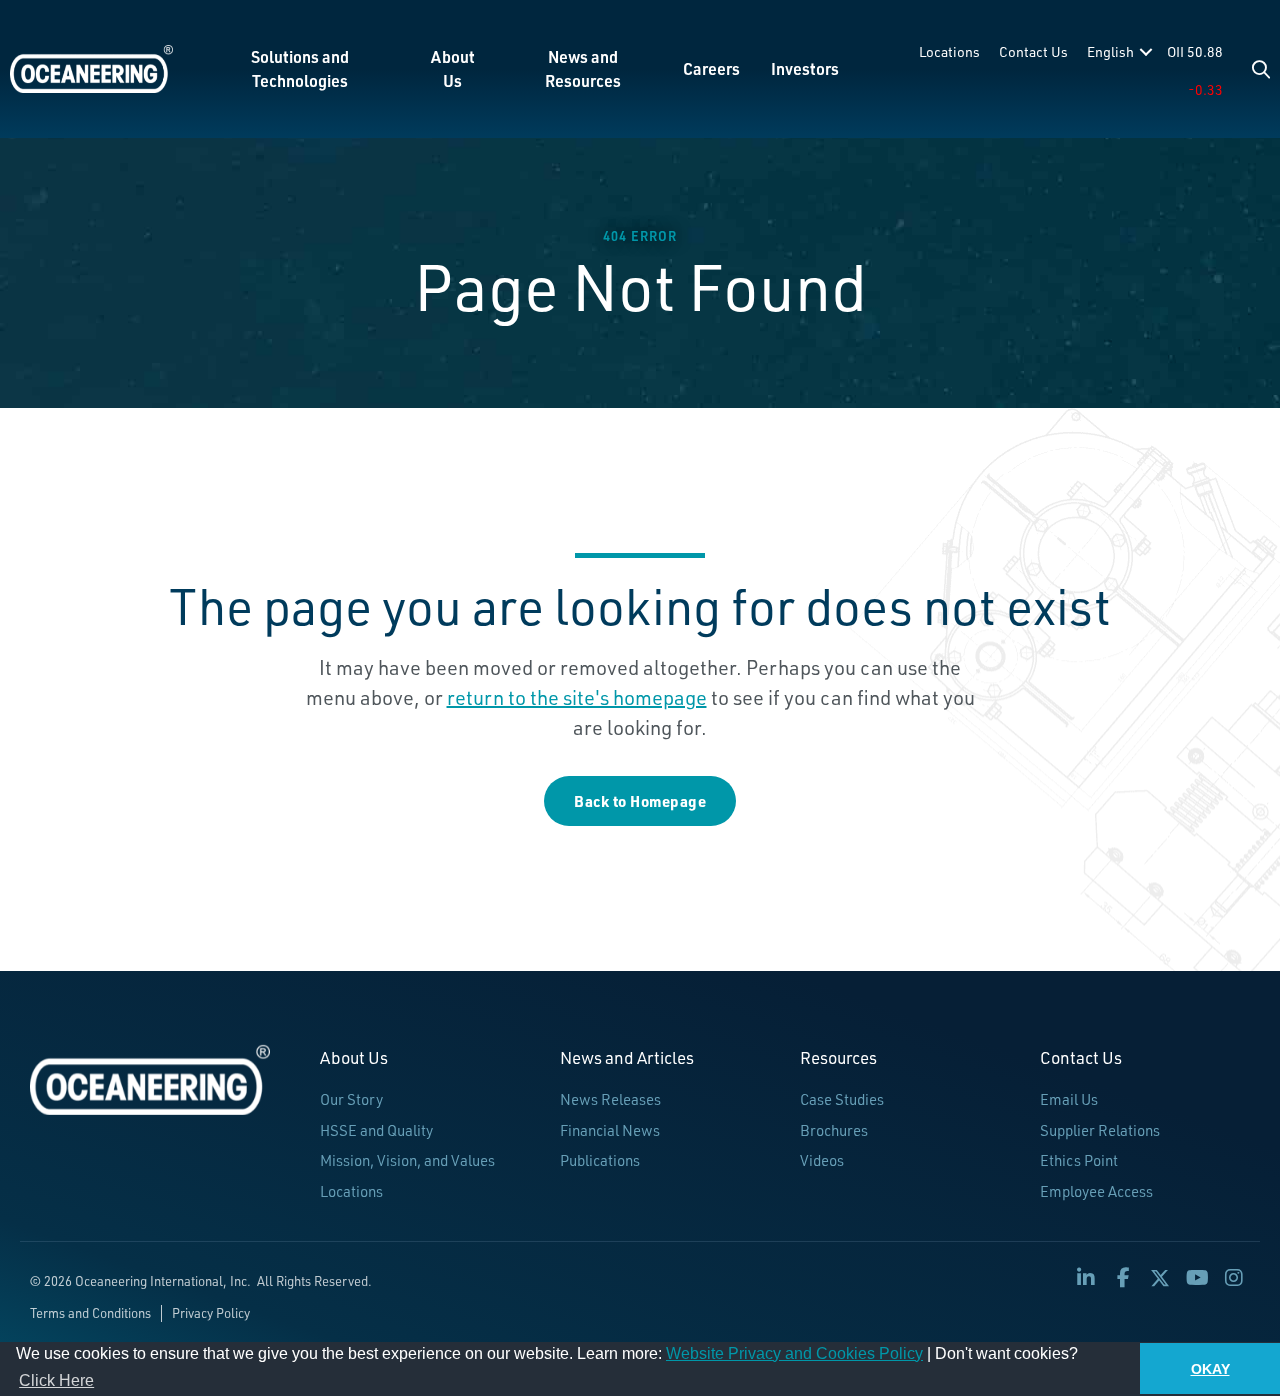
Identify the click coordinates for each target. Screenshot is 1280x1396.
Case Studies (842, 1099)
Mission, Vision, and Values (407, 1160)
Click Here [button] (56, 1380)
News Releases (610, 1099)
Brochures (834, 1130)
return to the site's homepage (577, 697)
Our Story (351, 1099)
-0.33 (1205, 89)
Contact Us (1033, 51)
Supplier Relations (1100, 1130)
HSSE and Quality (376, 1130)
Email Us (1069, 1099)
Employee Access (1096, 1191)
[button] (1261, 69)
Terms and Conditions (90, 1313)
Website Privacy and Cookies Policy (794, 1353)
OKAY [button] (1210, 1369)
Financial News (610, 1130)
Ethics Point (1079, 1160)
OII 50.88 (1195, 51)
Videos (822, 1160)
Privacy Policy (211, 1313)
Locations (949, 51)
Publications (600, 1160)
